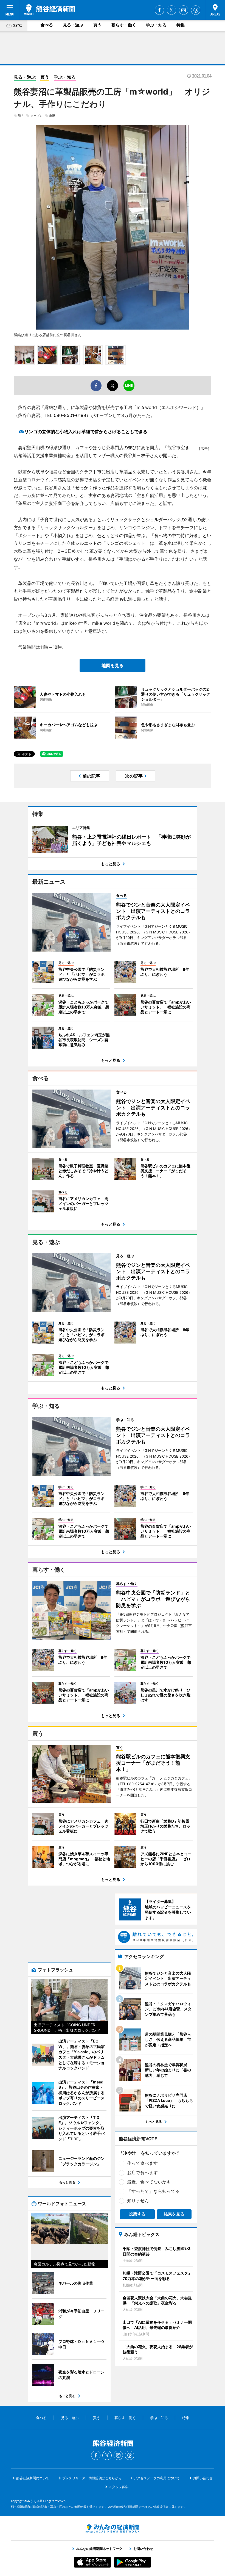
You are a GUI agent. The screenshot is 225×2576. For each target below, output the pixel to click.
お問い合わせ (203, 2478)
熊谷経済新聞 (50, 10)
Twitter (171, 10)
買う (97, 25)
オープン (36, 116)
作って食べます (142, 2163)
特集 (181, 25)
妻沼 (52, 116)
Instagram (184, 10)
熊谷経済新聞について (33, 2478)
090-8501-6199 (70, 415)
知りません (138, 2201)
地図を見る (113, 665)
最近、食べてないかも (149, 2182)
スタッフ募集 (119, 2487)
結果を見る (174, 2214)
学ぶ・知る (156, 25)
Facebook (159, 10)
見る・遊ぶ (73, 25)
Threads (196, 10)
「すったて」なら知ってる (153, 2191)
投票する (137, 2214)
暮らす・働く (124, 25)
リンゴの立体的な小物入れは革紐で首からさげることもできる (86, 432)
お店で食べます (142, 2173)
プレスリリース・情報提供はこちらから (92, 2478)
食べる (47, 25)
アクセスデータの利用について (157, 2478)
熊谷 (21, 116)
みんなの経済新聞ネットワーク (113, 2528)
